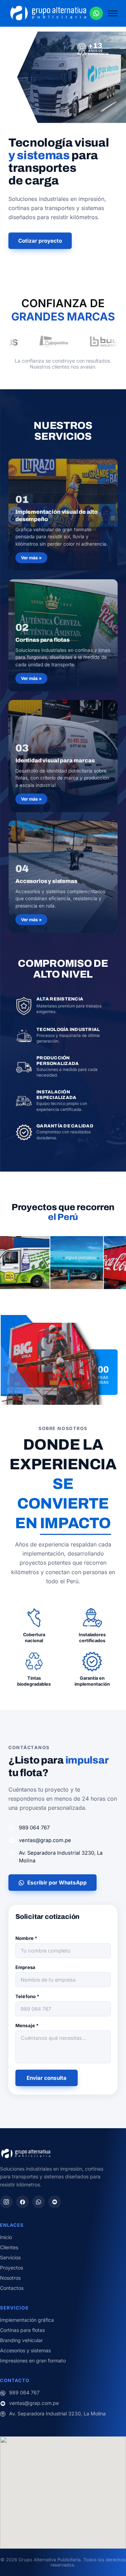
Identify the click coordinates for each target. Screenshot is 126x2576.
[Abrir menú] (113, 13)
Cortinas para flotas (22, 2330)
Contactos (12, 2288)
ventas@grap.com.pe (45, 1840)
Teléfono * (27, 1996)
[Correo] (55, 2202)
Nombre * (26, 1938)
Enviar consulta (47, 2078)
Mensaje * (27, 2025)
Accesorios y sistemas (25, 2350)
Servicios (10, 2257)
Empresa (25, 1967)
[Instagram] (6, 2202)
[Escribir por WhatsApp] (96, 13)
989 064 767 (34, 1828)
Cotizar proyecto (40, 241)
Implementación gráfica (27, 2320)
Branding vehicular (21, 2340)
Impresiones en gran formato (33, 2361)
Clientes (9, 2247)
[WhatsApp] (38, 2202)
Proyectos (12, 2268)
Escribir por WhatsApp (57, 1883)
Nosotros (10, 2278)
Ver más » (31, 558)
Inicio (6, 2237)
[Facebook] (22, 2202)
